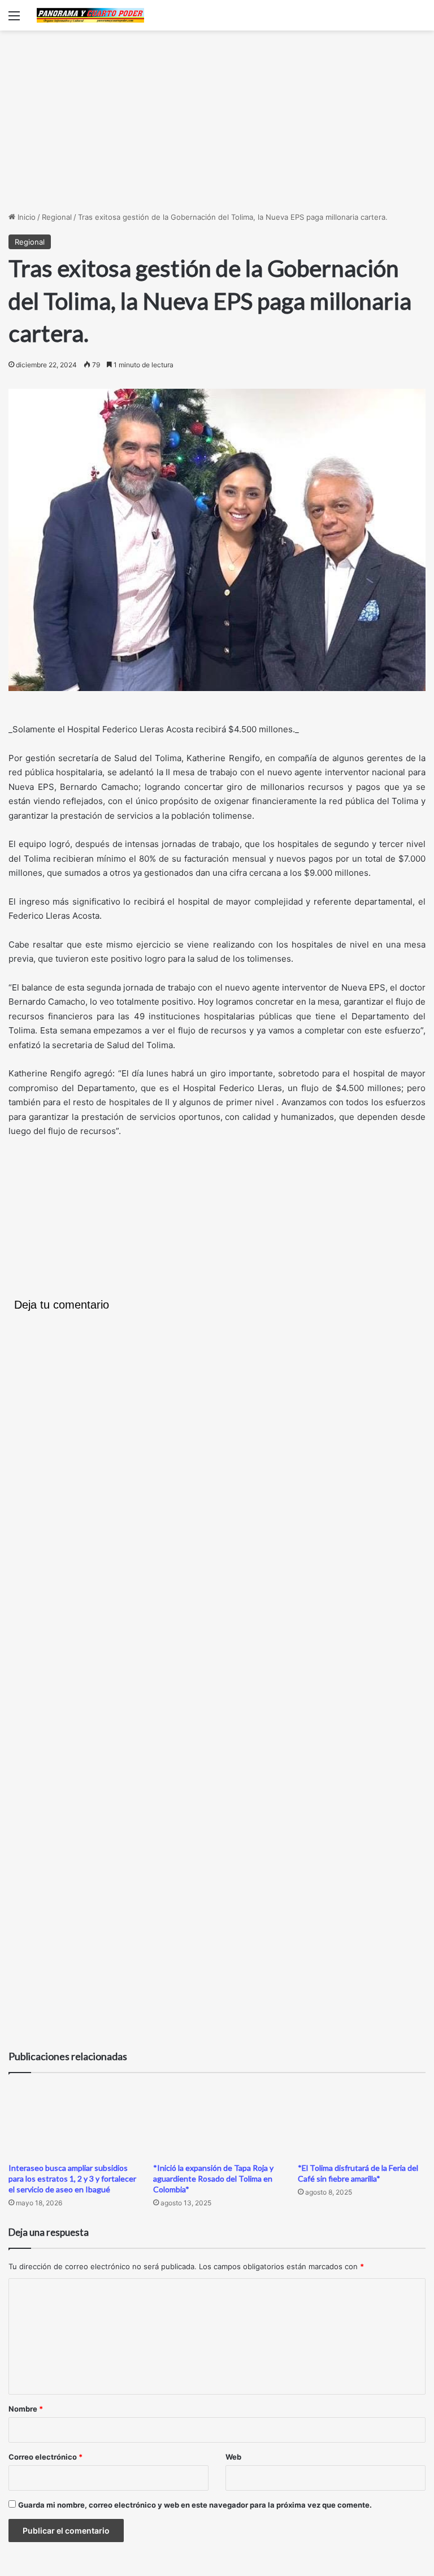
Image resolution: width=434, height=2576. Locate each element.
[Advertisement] (217, 121)
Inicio (25, 217)
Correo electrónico (45, 2457)
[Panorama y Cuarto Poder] (90, 15)
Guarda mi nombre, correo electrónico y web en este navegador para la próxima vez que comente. (195, 2505)
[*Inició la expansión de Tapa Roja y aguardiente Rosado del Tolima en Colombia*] (217, 2120)
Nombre (26, 2409)
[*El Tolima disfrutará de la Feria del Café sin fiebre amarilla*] (362, 2120)
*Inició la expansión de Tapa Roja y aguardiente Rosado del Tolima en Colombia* (213, 2178)
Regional (57, 217)
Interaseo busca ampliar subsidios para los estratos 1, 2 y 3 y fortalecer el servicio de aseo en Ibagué (72, 2178)
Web (233, 2457)
